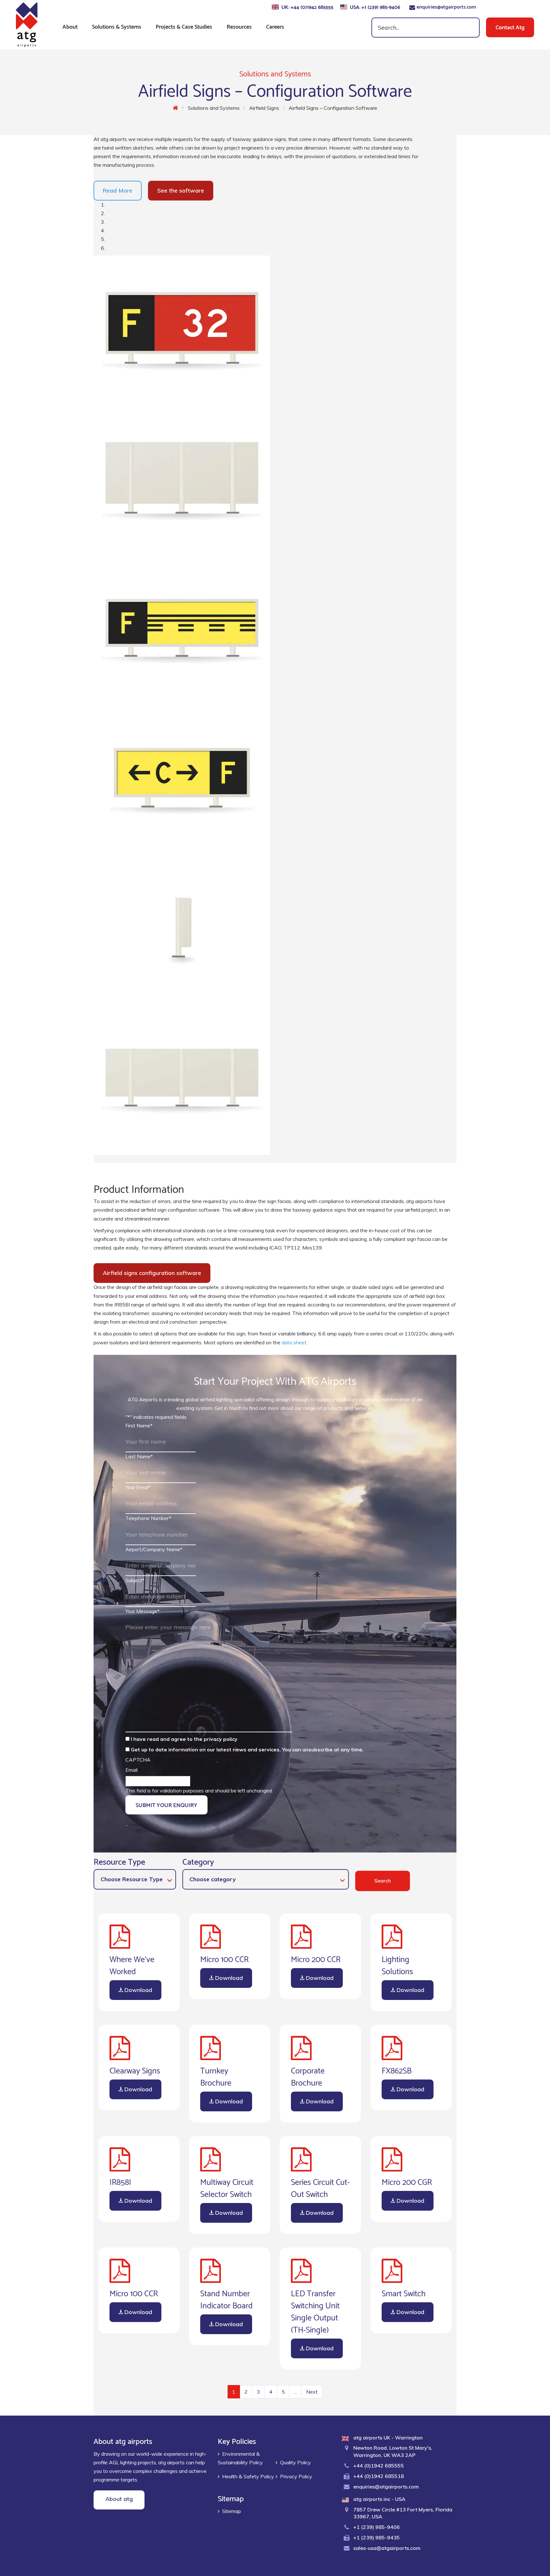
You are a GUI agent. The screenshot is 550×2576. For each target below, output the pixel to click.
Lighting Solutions (397, 1964)
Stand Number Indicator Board (226, 2298)
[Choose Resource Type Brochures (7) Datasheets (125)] (135, 1879)
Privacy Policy (296, 2476)
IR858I (120, 2181)
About (70, 26)
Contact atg (510, 27)
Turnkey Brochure (216, 2076)
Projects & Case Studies (184, 26)
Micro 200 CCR (316, 1958)
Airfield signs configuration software (152, 1273)
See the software (181, 190)
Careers (275, 26)
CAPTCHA (138, 1760)
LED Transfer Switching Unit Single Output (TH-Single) (315, 2311)
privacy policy (221, 1739)
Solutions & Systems (117, 26)
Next (312, 2392)
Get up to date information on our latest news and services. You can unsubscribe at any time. (247, 1749)
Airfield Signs (264, 108)
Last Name (139, 1456)
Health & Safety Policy (248, 2476)
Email (131, 1770)
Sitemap (232, 2511)
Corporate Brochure (308, 2076)
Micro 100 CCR (224, 1958)
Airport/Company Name (154, 1549)
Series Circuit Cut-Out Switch (320, 2187)
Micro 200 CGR (407, 2181)
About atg (119, 2499)
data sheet (294, 1342)
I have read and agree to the (184, 1739)
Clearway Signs (135, 2070)
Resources (239, 26)
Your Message (142, 1611)
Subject (135, 1580)
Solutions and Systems (214, 108)
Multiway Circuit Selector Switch (227, 2187)
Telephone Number (148, 1518)
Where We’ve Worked (132, 1964)
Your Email (138, 1487)
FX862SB (397, 2070)
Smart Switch (404, 2292)
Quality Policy (296, 2462)
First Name (139, 1425)
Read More (118, 190)
